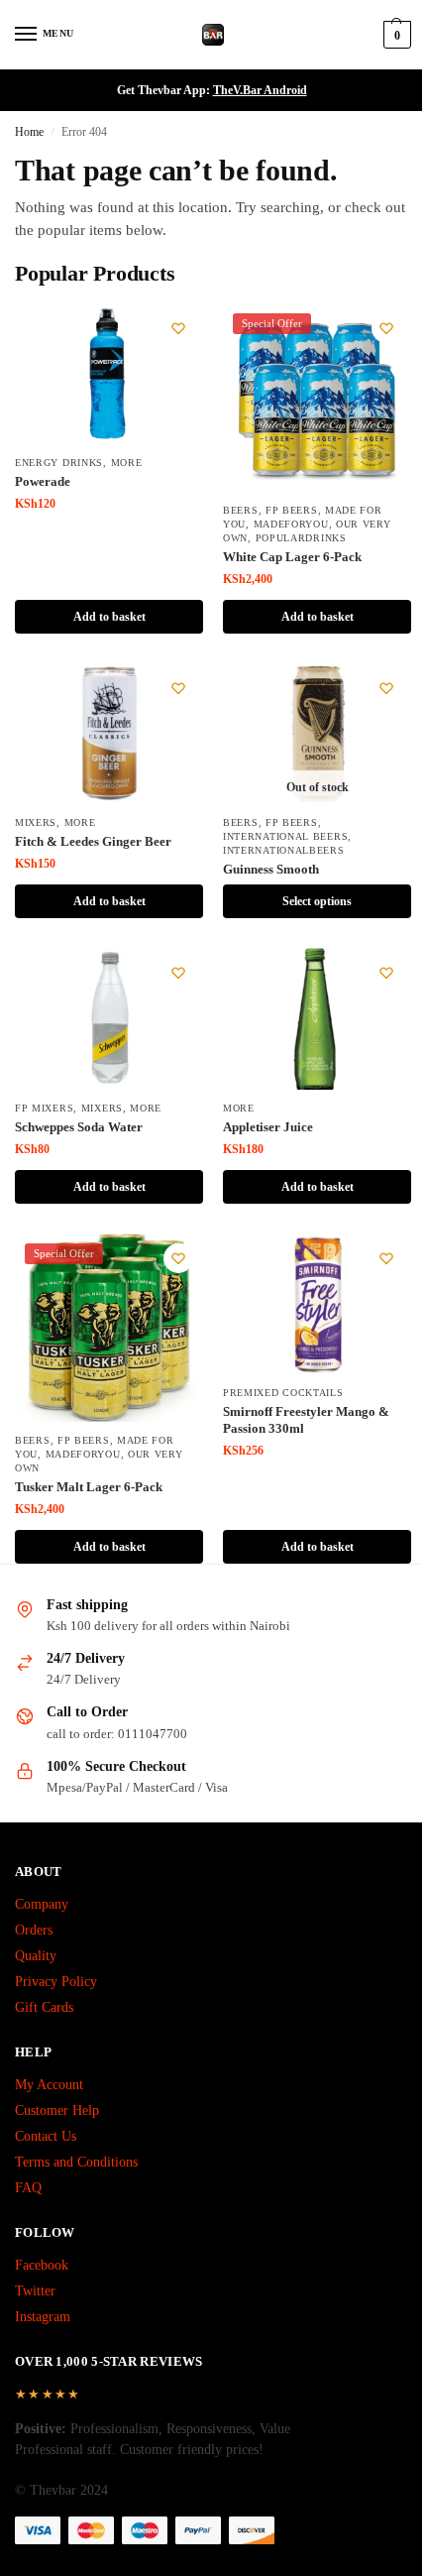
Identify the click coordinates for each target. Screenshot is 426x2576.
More (127, 463)
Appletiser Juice (268, 1127)
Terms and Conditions (76, 2162)
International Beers (285, 836)
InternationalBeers (284, 850)
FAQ (28, 2188)
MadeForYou (291, 524)
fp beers (292, 510)
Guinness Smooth (271, 869)
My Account (49, 2085)
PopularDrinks (301, 538)
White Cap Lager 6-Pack (292, 557)
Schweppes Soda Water (79, 1127)
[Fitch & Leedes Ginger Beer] (109, 734)
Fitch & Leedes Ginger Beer (93, 841)
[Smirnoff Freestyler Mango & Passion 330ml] (317, 1304)
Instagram (43, 2317)
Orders (34, 1930)
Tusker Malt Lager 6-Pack (89, 1487)
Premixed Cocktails (283, 1393)
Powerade (43, 481)
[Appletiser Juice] (317, 1019)
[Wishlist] (178, 328)
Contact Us (46, 2136)
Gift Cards (44, 2007)
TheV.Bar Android (260, 90)
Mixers (36, 822)
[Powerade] (109, 374)
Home (29, 132)
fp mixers (44, 1108)
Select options (317, 901)
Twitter (35, 2291)
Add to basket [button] (109, 617)
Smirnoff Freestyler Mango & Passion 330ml (306, 1420)
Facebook (42, 2265)
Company (42, 1904)
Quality (36, 1956)
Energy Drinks (59, 463)
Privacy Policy (56, 1982)
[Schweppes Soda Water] (109, 1019)
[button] (395, 35)
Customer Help (57, 2110)
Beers (241, 510)
